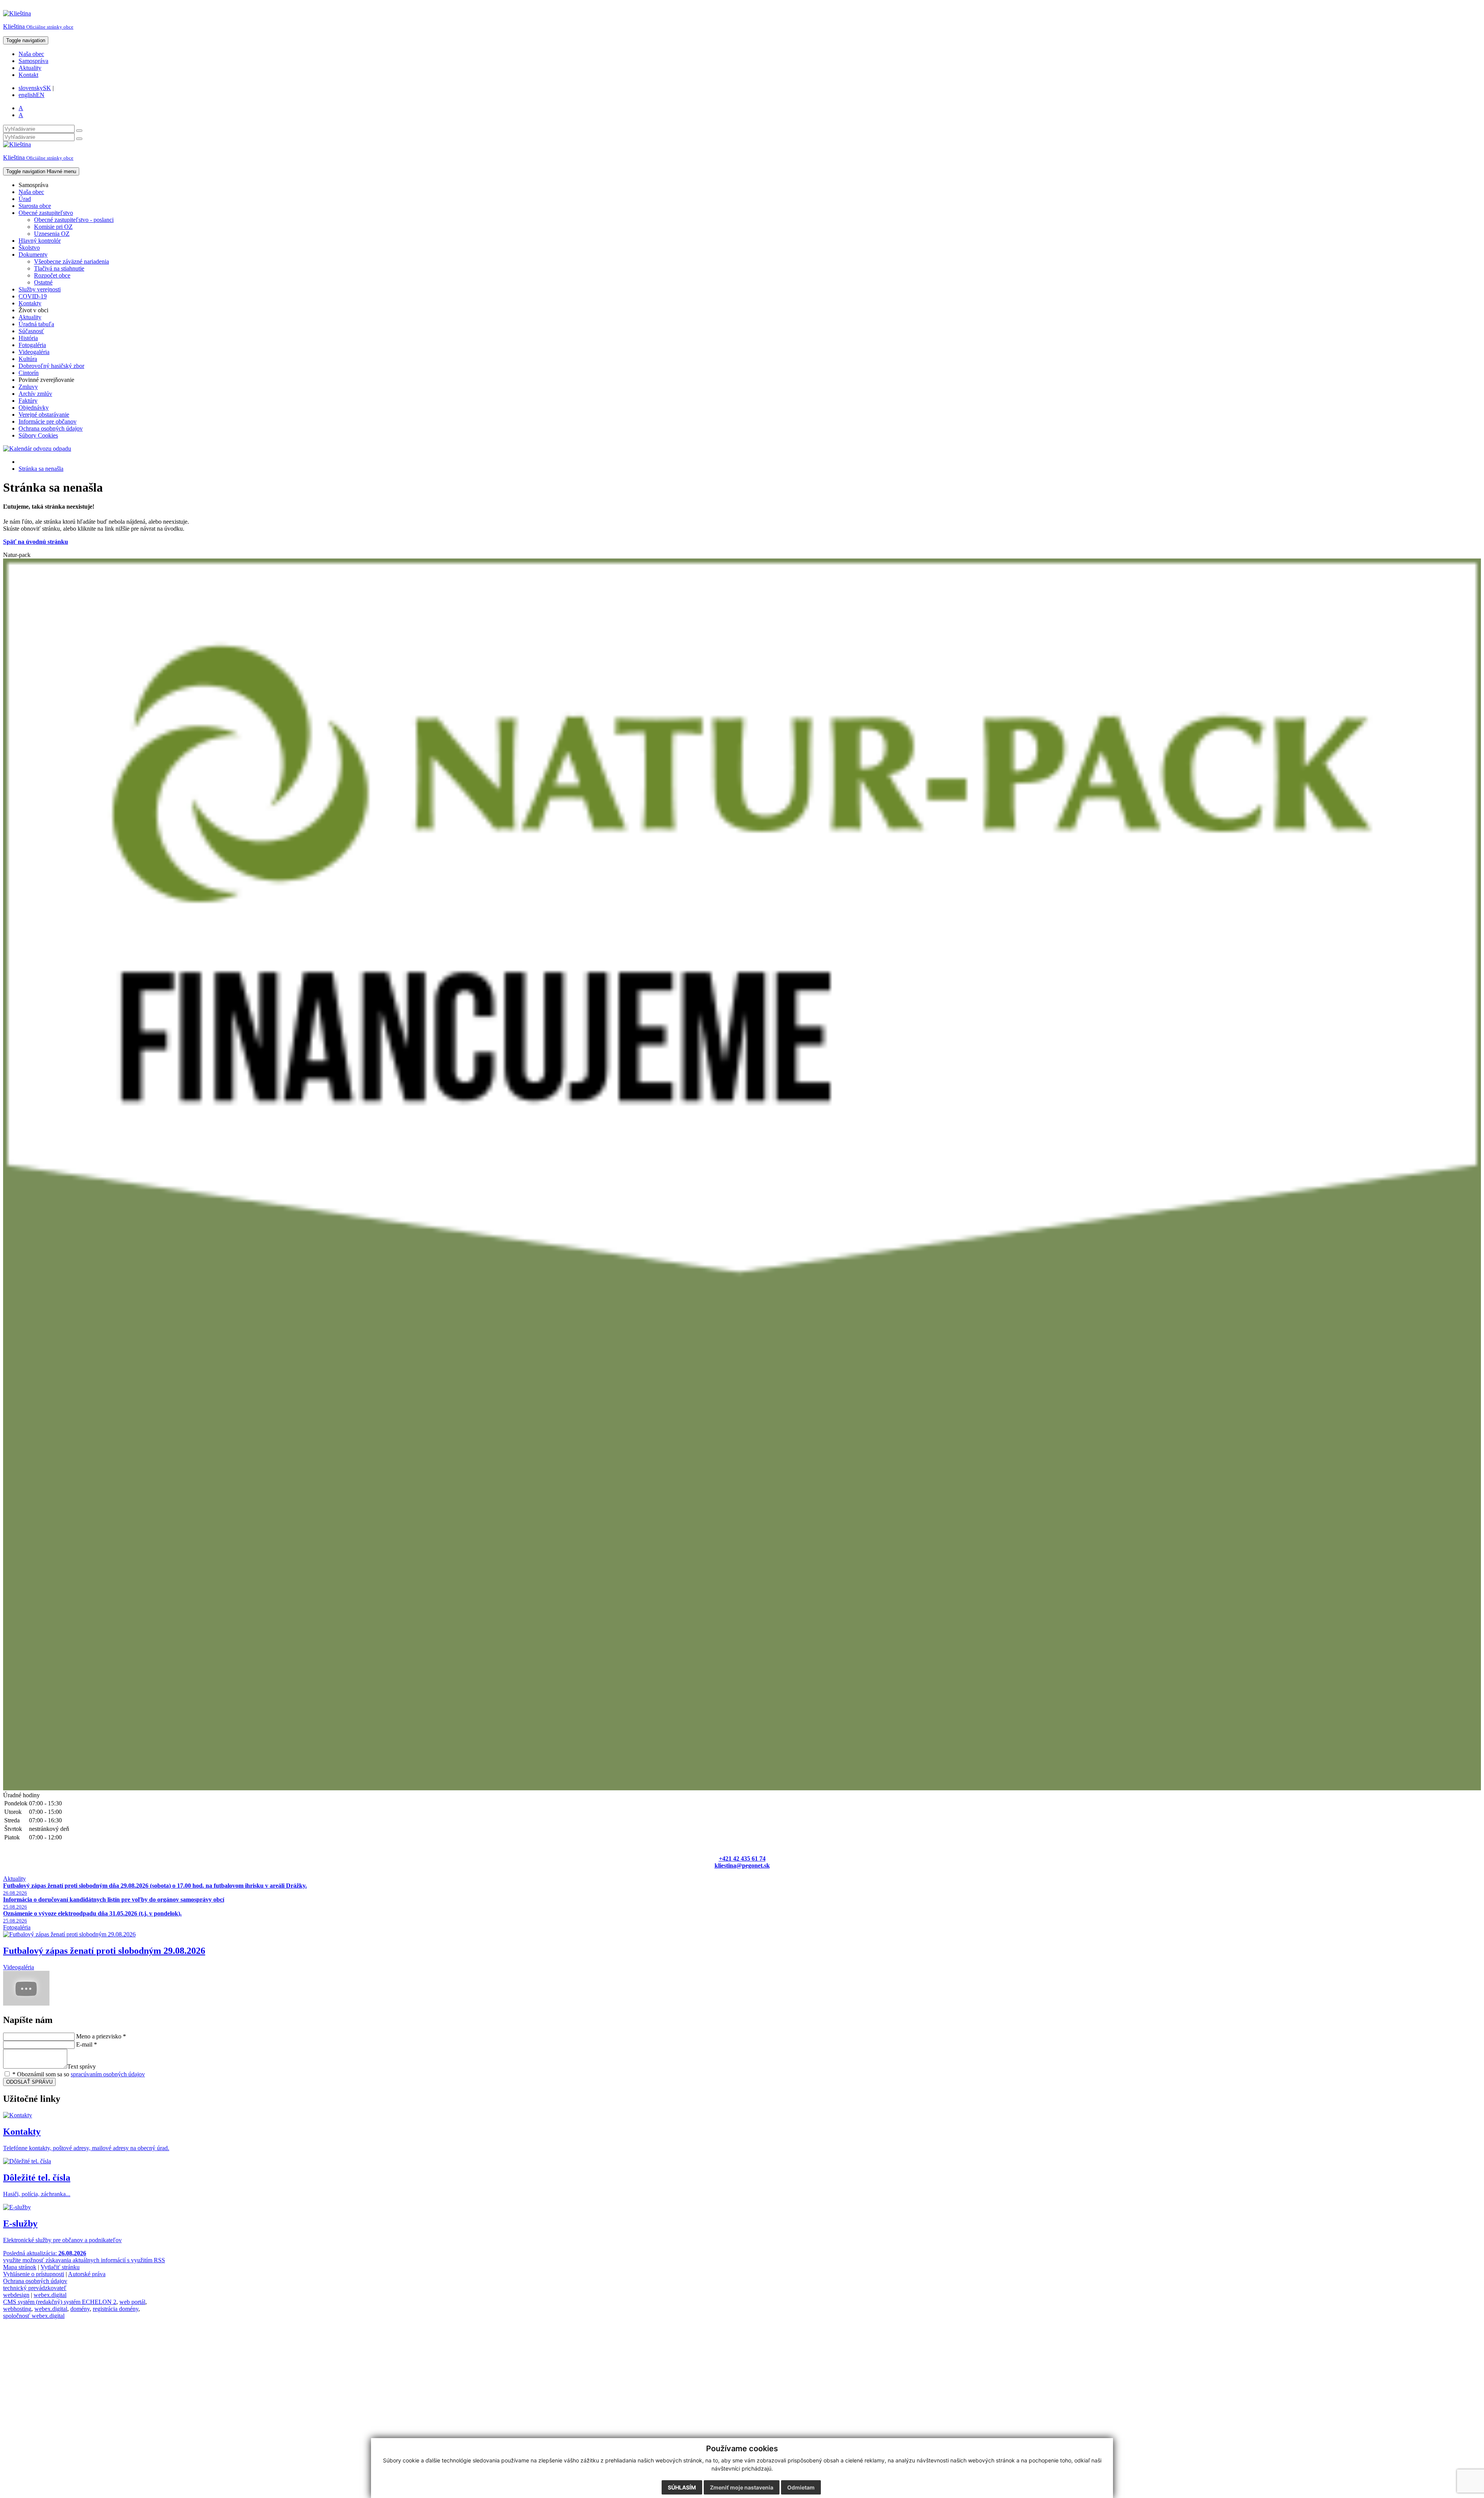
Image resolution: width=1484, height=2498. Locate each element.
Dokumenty (33, 255)
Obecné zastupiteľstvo (46, 213)
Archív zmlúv (35, 394)
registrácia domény (116, 2309)
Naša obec (31, 54)
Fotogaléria (32, 345)
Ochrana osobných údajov (51, 428)
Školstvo (29, 248)
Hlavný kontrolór (40, 241)
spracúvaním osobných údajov (108, 2074)
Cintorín (29, 373)
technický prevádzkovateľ (35, 2288)
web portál (132, 2302)
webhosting (17, 2309)
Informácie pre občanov (48, 421)
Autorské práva (87, 2274)
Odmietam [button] (801, 2487)
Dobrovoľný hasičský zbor (51, 366)
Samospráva (33, 61)
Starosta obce (35, 206)
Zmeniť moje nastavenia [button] (742, 2487)
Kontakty (30, 303)
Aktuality (30, 68)
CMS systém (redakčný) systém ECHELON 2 (60, 2302)
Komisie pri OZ (53, 227)
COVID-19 (33, 296)
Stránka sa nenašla (41, 469)
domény (80, 2309)
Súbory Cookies (38, 435)
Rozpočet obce (52, 275)
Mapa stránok (20, 2267)
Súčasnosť (31, 331)
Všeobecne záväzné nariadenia (71, 261)
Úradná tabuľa (36, 324)
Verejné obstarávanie (44, 415)
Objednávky (34, 408)
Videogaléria (34, 352)
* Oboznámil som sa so (78, 2074)
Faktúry (28, 401)
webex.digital (50, 2295)
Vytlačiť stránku (60, 2267)
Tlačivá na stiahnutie (59, 268)
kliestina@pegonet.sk (742, 1865)
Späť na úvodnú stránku (36, 542)
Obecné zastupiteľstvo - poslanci (74, 220)
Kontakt (28, 75)
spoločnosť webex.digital (34, 2316)
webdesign (16, 2295)
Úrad (25, 199)
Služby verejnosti (40, 289)
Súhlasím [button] (682, 2487)
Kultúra (28, 359)
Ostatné (43, 282)
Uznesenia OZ (52, 234)
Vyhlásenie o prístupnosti (34, 2274)
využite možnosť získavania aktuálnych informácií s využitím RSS (84, 2260)
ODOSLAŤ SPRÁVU (29, 2082)
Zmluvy (28, 387)
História (28, 338)
